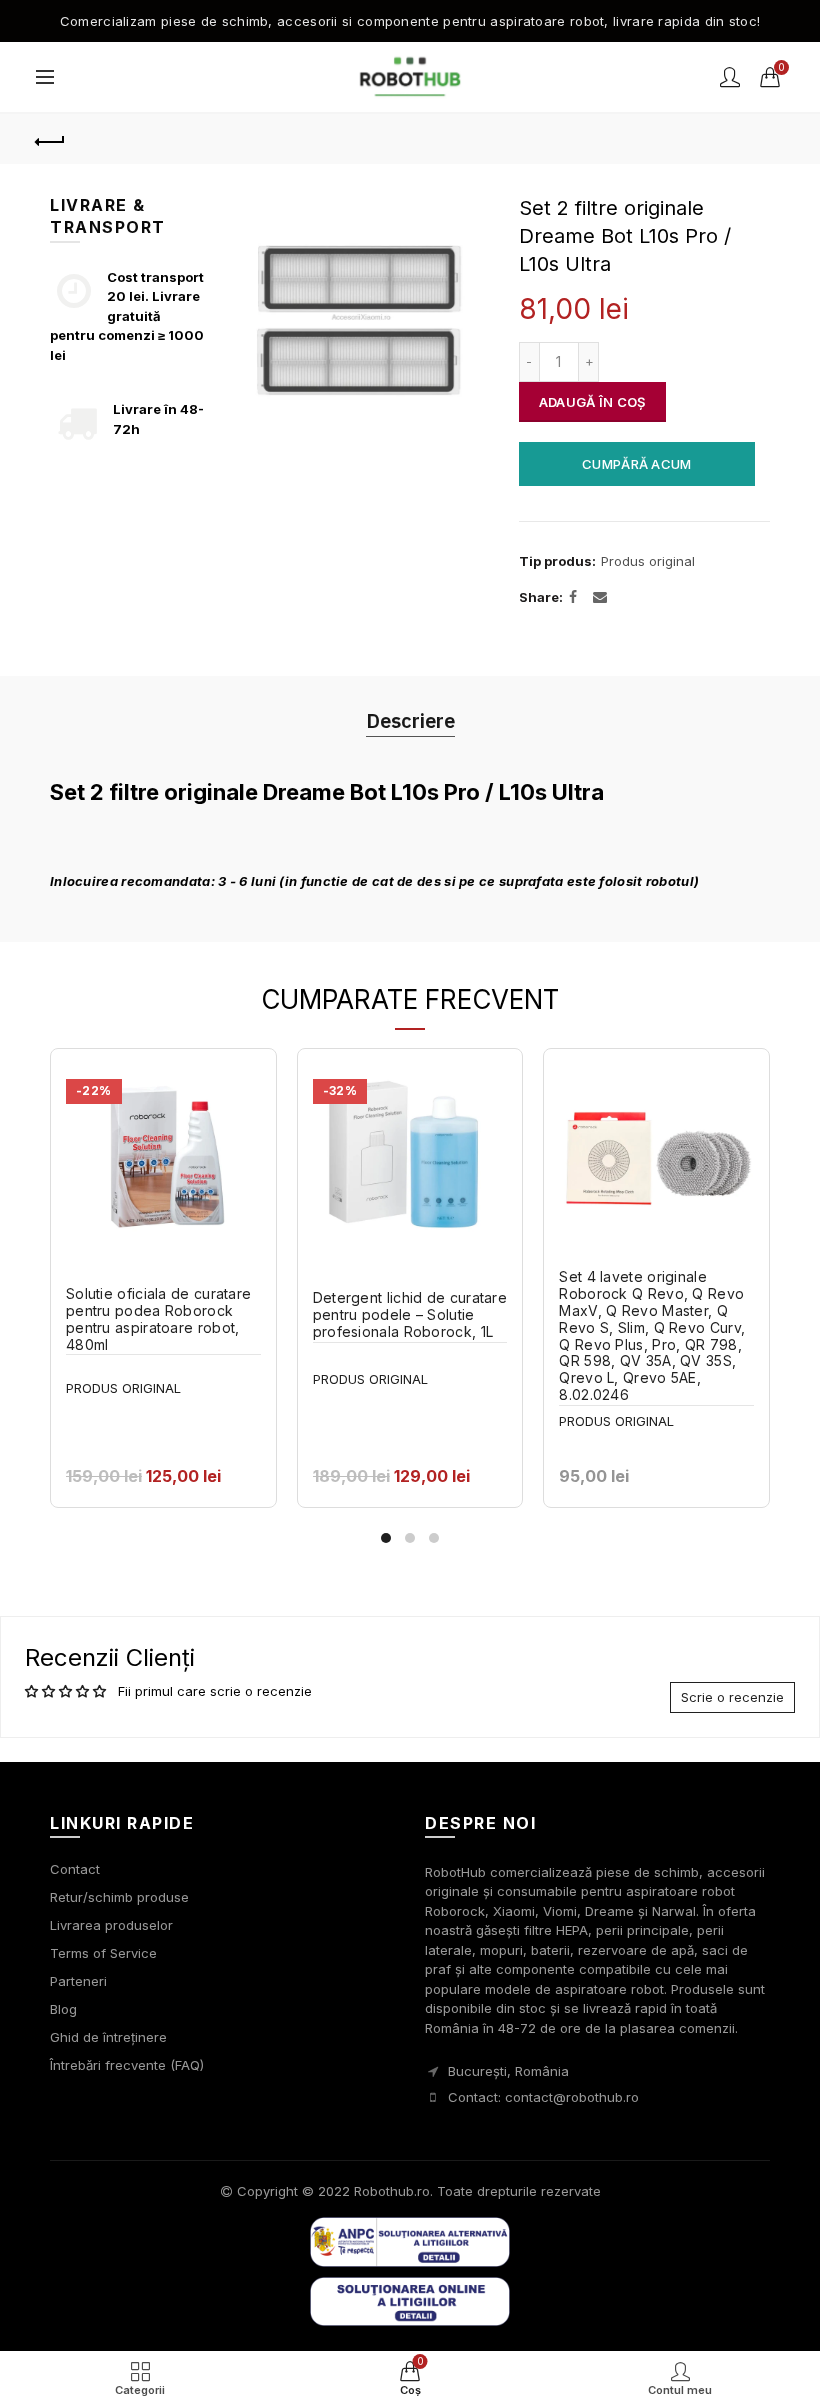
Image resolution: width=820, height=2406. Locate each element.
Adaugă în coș (592, 402)
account (730, 77)
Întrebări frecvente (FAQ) (127, 2065)
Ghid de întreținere (108, 2037)
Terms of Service (103, 1953)
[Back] (51, 139)
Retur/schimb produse (119, 1897)
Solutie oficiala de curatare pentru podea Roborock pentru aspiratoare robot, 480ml (158, 1319)
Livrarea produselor (111, 1925)
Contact (75, 1869)
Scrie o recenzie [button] (732, 1697)
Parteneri (78, 1981)
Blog (63, 2009)
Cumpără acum (637, 464)
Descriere (410, 720)
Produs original (648, 561)
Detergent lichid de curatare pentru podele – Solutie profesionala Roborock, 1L (410, 1315)
